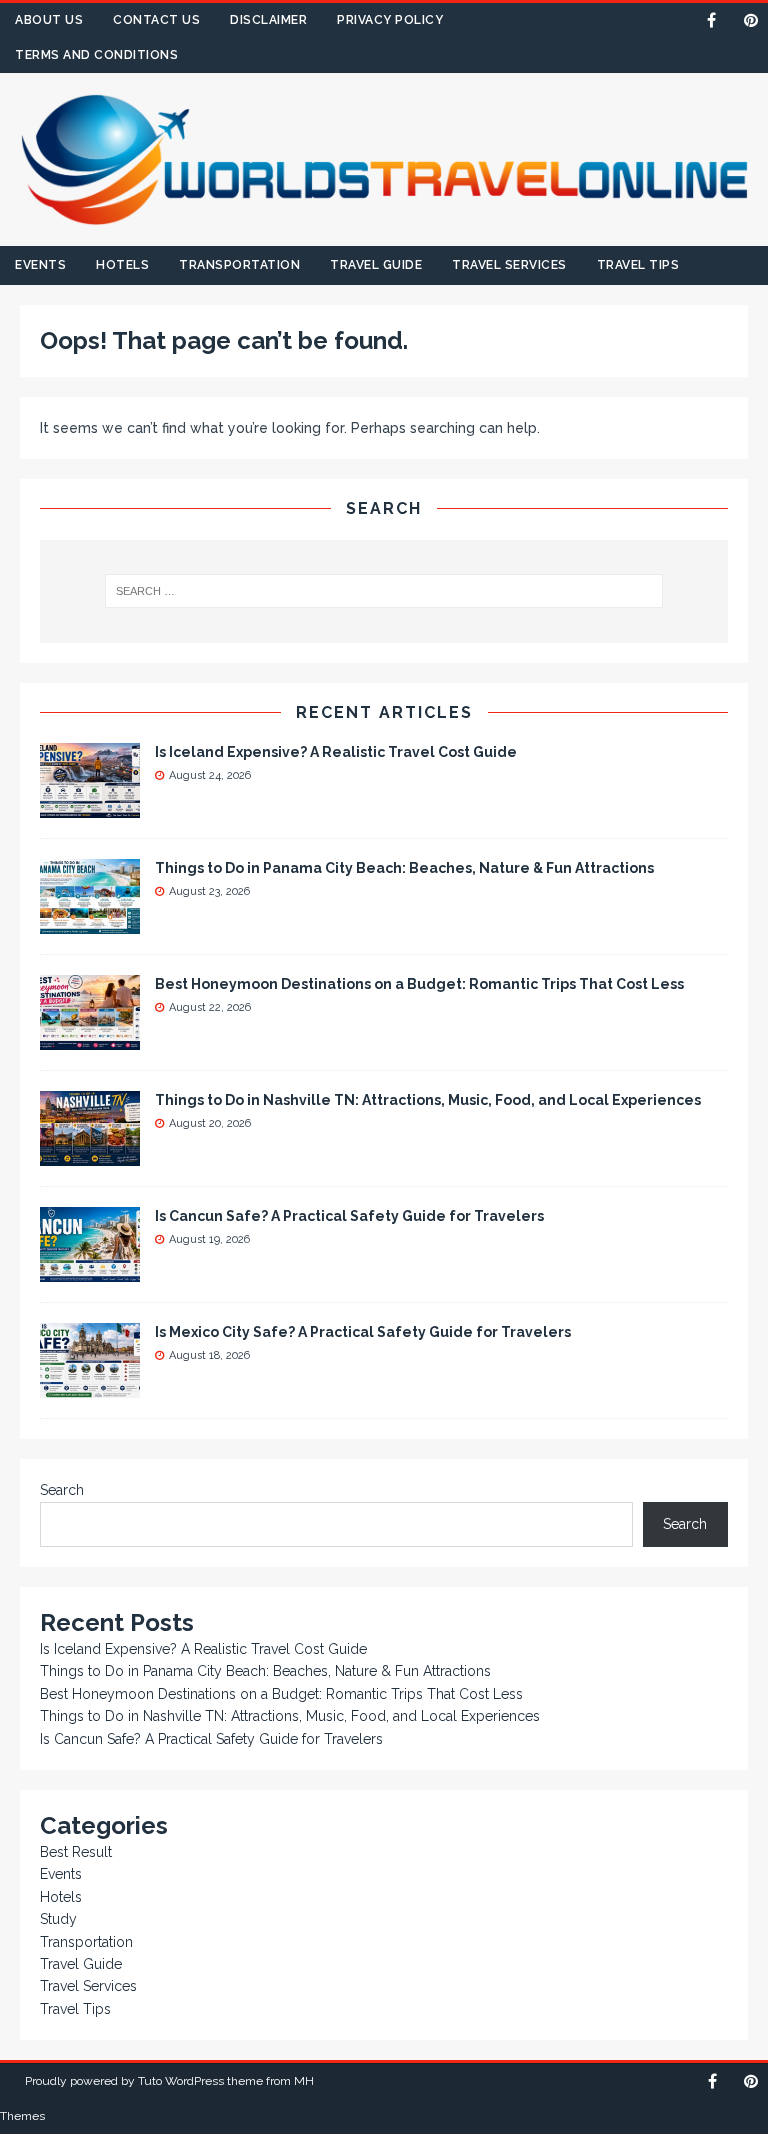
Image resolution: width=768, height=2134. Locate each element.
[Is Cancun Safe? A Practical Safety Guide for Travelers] (90, 1271)
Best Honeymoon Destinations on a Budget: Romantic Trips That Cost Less (419, 984)
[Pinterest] (750, 20)
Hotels (122, 265)
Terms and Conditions (96, 55)
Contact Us (156, 20)
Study (58, 1919)
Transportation (239, 265)
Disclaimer (268, 20)
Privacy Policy (390, 20)
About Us (49, 20)
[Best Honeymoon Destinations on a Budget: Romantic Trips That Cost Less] (90, 1039)
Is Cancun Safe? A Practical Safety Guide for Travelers (349, 1216)
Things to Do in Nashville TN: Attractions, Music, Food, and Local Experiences (428, 1100)
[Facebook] (711, 20)
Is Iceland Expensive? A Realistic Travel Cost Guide (336, 752)
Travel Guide (376, 265)
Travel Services (509, 265)
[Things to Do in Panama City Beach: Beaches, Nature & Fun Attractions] (90, 923)
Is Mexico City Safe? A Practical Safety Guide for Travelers (363, 1332)
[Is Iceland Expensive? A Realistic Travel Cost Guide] (90, 807)
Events (40, 265)
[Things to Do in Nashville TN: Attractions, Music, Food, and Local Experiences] (90, 1155)
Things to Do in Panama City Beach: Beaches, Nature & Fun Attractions (404, 868)
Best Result (76, 1852)
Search (62, 1490)
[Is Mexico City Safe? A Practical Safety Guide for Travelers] (90, 1387)
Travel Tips (638, 265)
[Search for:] (383, 591)
